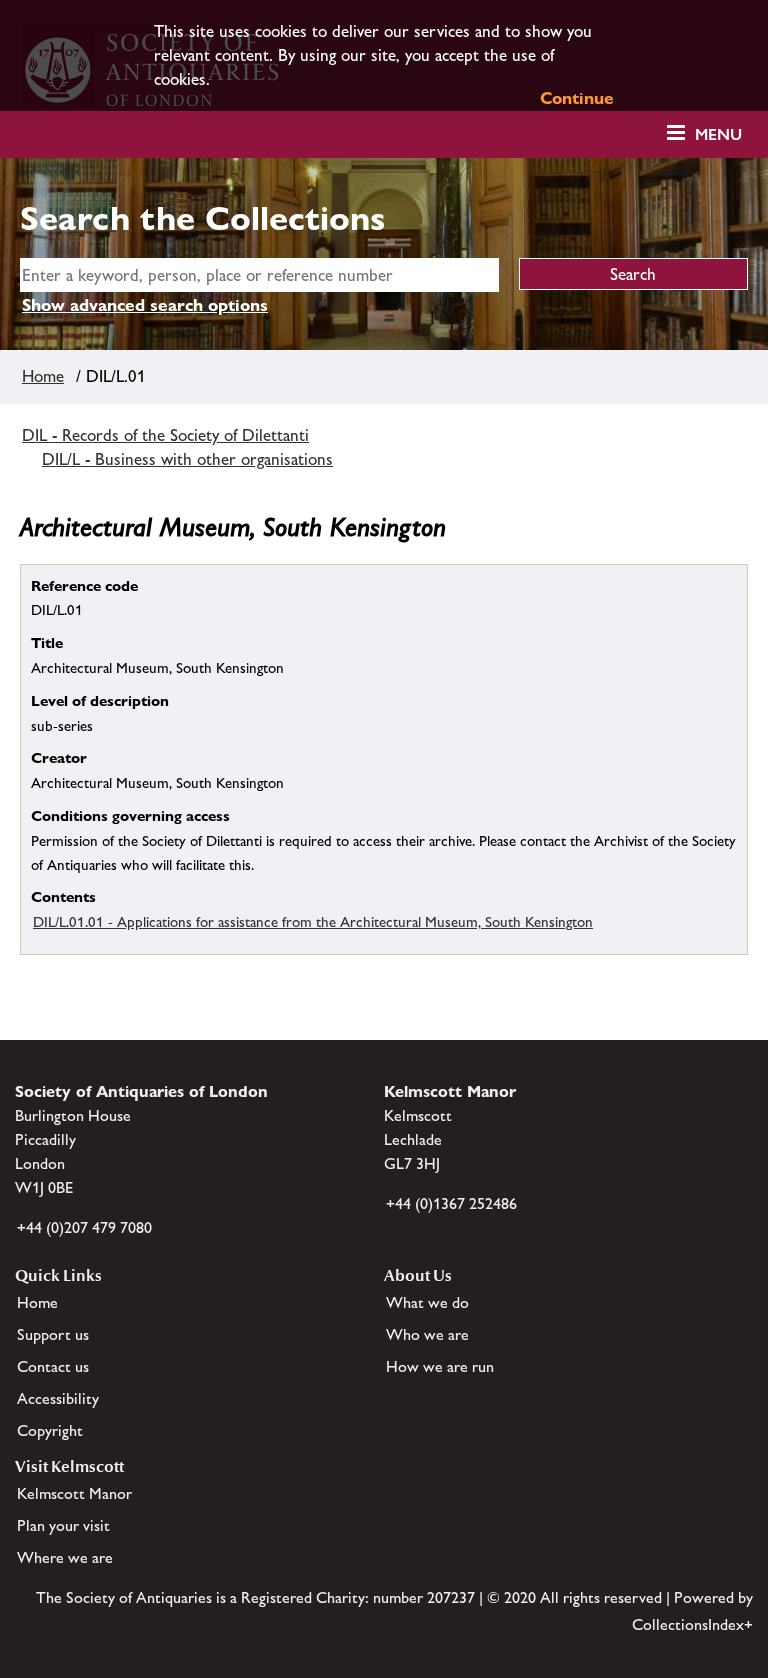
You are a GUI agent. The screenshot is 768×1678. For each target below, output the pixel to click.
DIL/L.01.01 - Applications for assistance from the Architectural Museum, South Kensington (313, 921)
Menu (718, 134)
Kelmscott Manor (74, 1493)
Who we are (427, 1334)
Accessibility (58, 1398)
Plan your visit (63, 1525)
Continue (577, 98)
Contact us (53, 1366)
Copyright (50, 1430)
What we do (427, 1302)
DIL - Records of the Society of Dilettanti (165, 435)
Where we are (65, 1557)
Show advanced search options (145, 305)
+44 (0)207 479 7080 (84, 1227)
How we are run (440, 1366)
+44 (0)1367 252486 (451, 1203)
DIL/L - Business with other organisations (187, 459)
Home (43, 376)
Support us (53, 1334)
